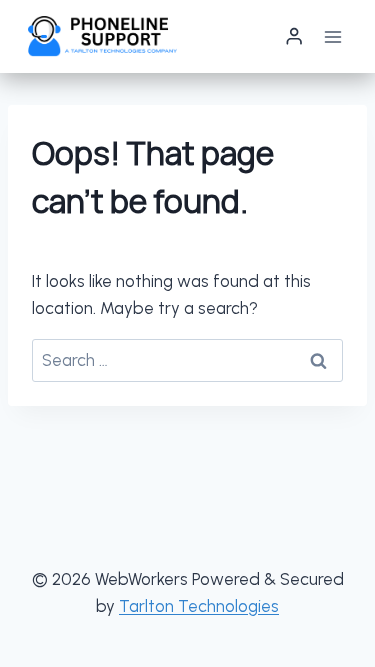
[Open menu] (332, 36)
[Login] (294, 36)
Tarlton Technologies (199, 606)
